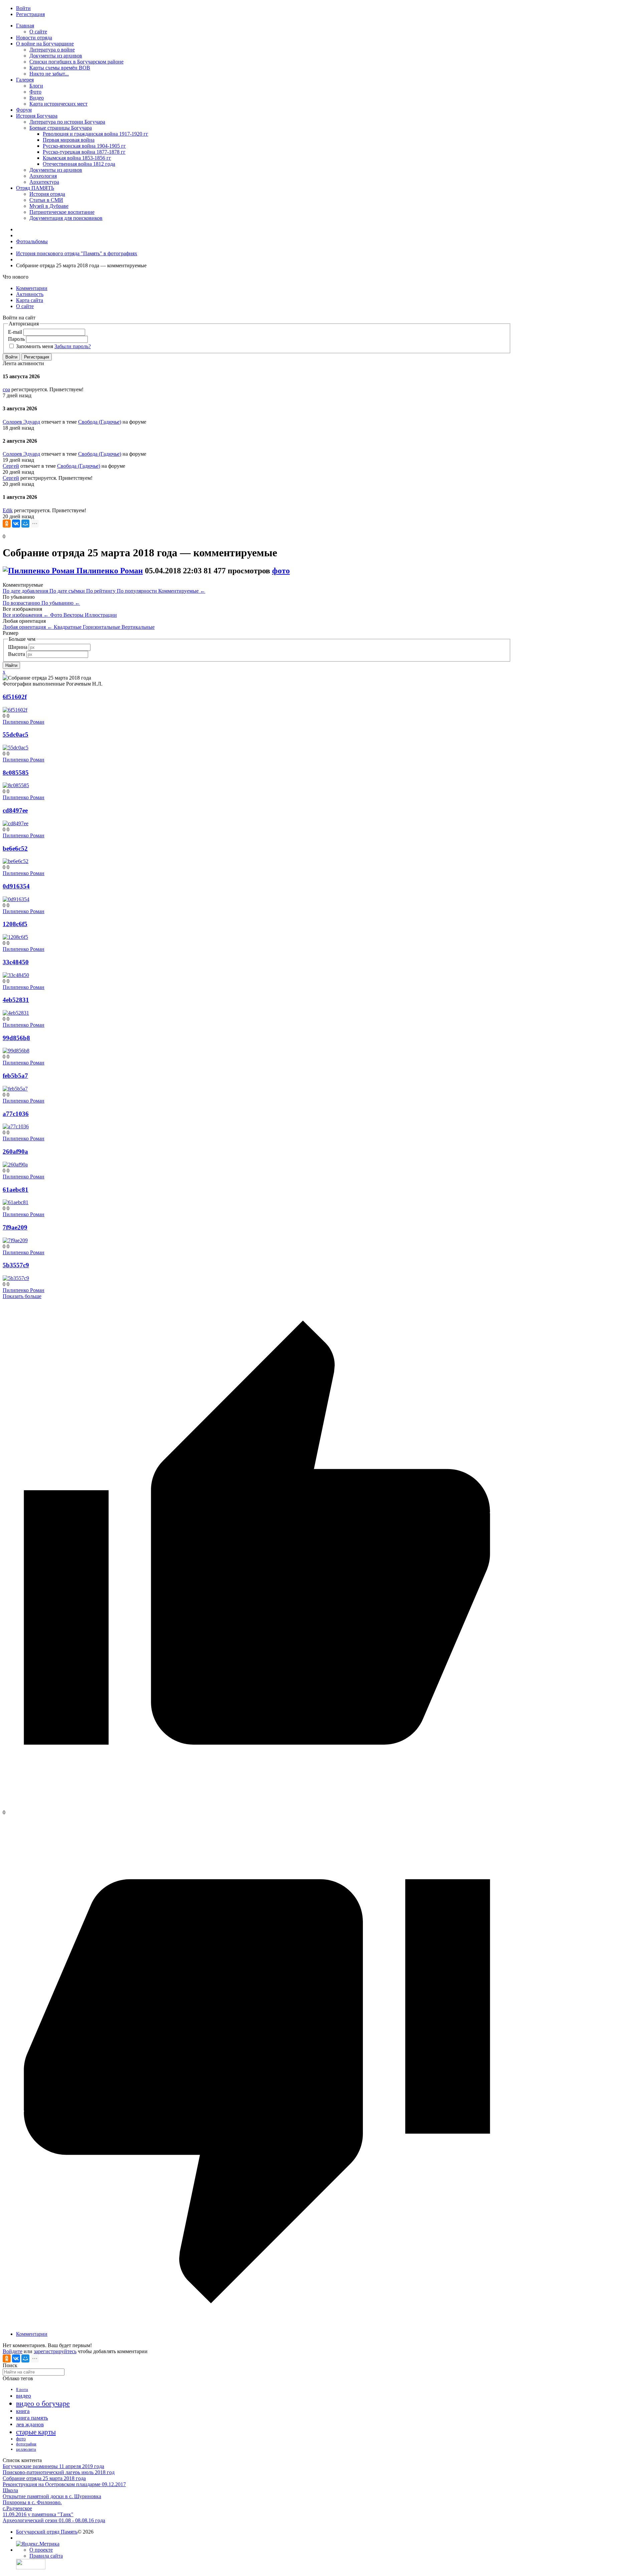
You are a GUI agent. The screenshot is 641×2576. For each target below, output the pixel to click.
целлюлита (26, 2449)
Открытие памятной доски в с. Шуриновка (52, 2496)
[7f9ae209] (15, 1240)
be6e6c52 (15, 848)
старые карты (36, 2432)
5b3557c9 (16, 1265)
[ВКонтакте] (16, 524)
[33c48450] (16, 975)
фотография (26, 2444)
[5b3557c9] (16, 1278)
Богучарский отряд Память (47, 2532)
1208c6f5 (15, 924)
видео (24, 2396)
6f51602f (15, 697)
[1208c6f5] (15, 937)
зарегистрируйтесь (55, 2351)
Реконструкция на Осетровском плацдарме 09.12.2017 (64, 2484)
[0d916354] (16, 899)
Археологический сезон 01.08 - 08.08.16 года (54, 2520)
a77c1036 (16, 1114)
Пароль (16, 339)
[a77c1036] (16, 1126)
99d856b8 (16, 1038)
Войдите (13, 2351)
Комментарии (32, 2334)
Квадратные (68, 627)
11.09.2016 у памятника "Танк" (38, 2514)
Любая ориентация (28, 627)
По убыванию (61, 603)
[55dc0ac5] (16, 748)
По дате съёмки (68, 591)
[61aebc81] (16, 1202)
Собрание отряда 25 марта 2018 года (44, 2478)
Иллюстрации (101, 615)
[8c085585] (16, 785)
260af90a (15, 1152)
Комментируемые (182, 591)
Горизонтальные (102, 627)
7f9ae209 (15, 1227)
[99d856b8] (16, 1051)
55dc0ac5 (16, 735)
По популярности (138, 591)
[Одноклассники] (7, 524)
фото (281, 571)
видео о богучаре (43, 2403)
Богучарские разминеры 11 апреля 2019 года (53, 2466)
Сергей (11, 466)
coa (6, 389)
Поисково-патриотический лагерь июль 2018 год (59, 2472)
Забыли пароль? (73, 346)
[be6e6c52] (16, 861)
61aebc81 (16, 1190)
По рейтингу (101, 591)
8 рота (22, 2389)
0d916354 (16, 886)
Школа (10, 2490)
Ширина (18, 647)
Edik (8, 510)
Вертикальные (138, 627)
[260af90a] (15, 1165)
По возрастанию (22, 603)
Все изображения (26, 615)
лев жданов (30, 2424)
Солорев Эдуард (21, 422)
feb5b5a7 (15, 1076)
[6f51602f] (15, 710)
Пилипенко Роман (110, 571)
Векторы (74, 615)
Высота (17, 654)
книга (23, 2411)
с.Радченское (17, 2508)
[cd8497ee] (16, 823)
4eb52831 (16, 1000)
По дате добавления (26, 591)
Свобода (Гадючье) (100, 422)
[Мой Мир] (25, 524)
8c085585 (16, 773)
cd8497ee (15, 810)
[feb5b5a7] (15, 1089)
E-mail (15, 332)
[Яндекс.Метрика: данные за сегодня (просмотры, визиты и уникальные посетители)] (38, 2544)
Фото (57, 615)
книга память (32, 2418)
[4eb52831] (16, 1013)
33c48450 (16, 962)
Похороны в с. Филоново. (32, 2502)
